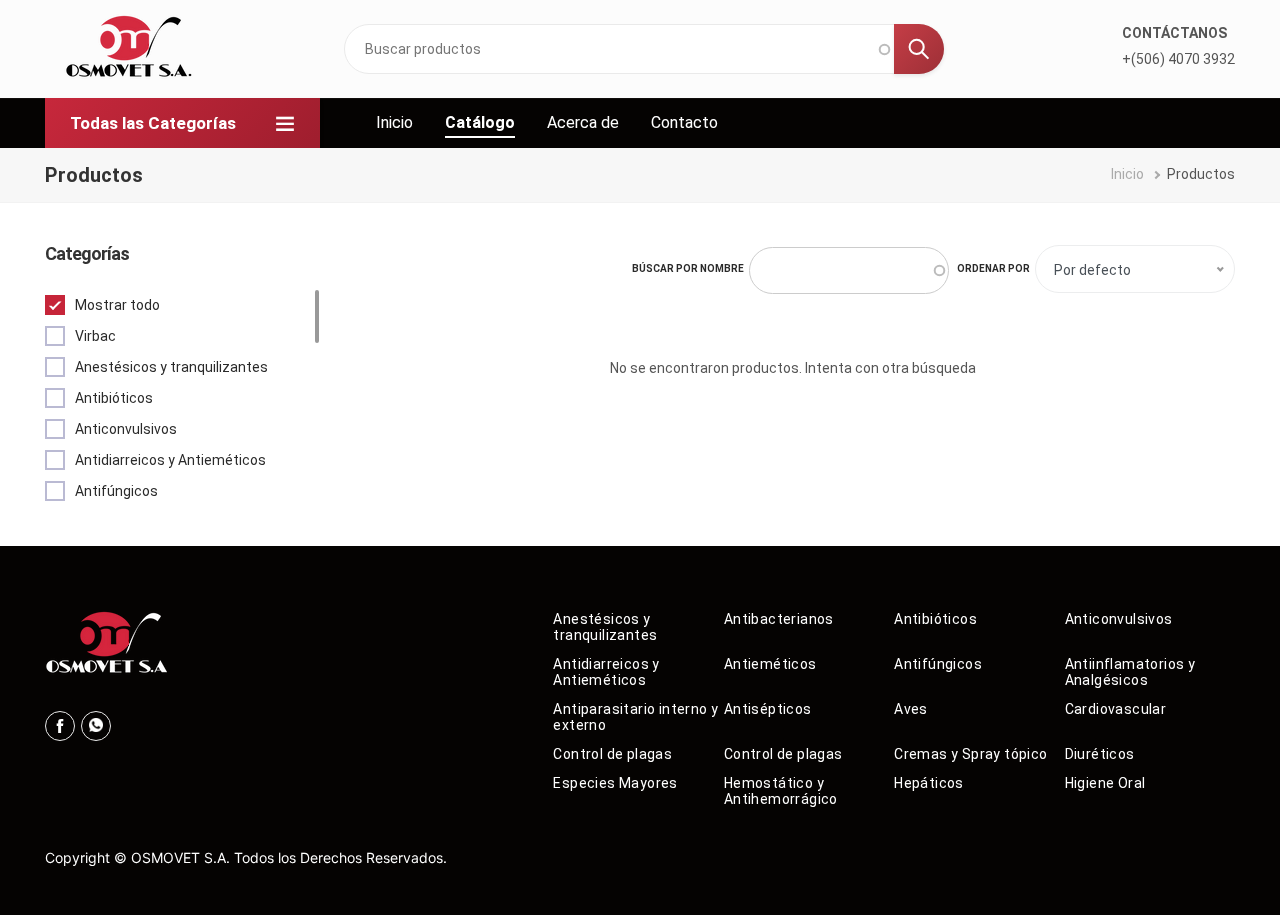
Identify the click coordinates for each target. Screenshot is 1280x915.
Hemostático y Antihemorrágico (781, 791)
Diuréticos (1100, 754)
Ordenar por (993, 268)
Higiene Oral (1105, 783)
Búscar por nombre (688, 268)
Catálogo (480, 122)
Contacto (684, 122)
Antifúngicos (938, 664)
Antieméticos (770, 664)
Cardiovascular (1116, 709)
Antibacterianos (779, 619)
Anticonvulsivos (1119, 619)
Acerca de (583, 122)
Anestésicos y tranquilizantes (605, 627)
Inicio (394, 122)
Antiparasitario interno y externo (635, 717)
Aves (911, 709)
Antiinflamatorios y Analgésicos (1130, 672)
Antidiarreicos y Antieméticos (606, 672)
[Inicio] (124, 49)
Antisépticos (768, 709)
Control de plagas (612, 754)
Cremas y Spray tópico (970, 754)
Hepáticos (929, 783)
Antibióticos (935, 619)
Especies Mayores (615, 783)
